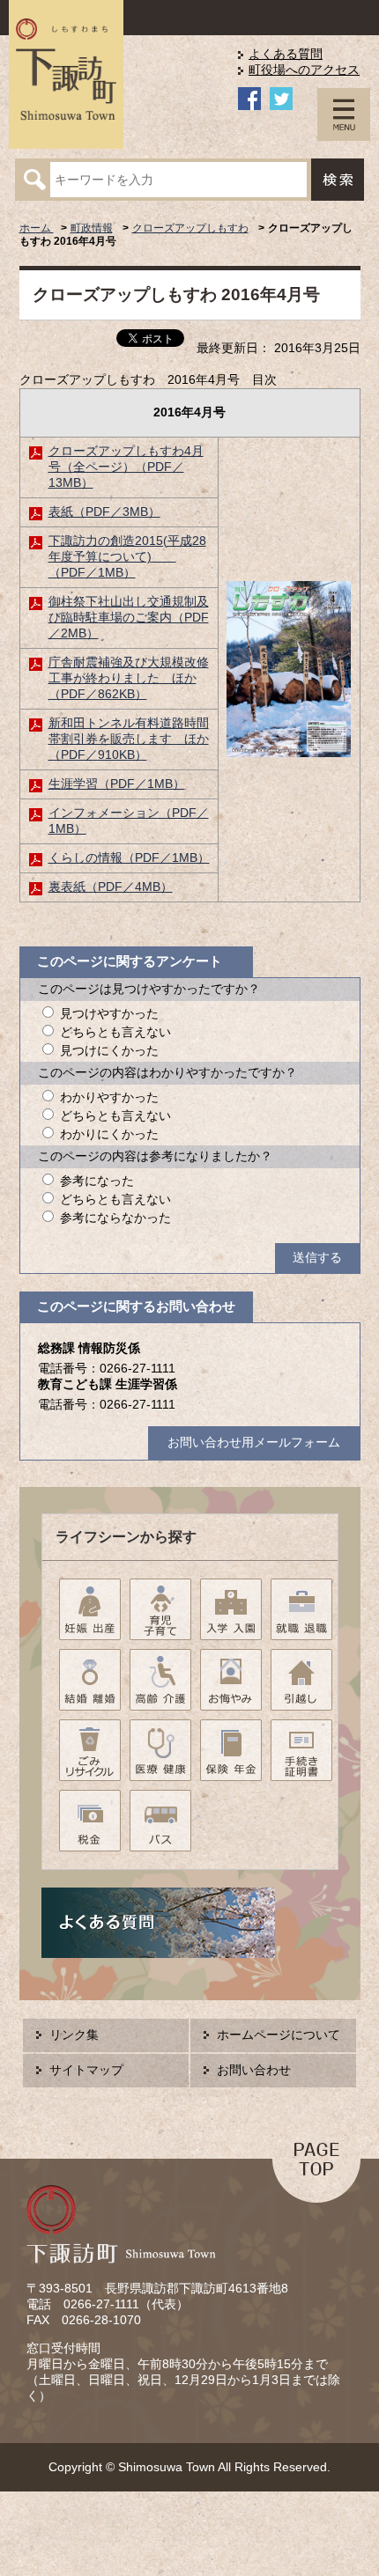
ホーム (37, 228)
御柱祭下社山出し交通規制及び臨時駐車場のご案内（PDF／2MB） (129, 618)
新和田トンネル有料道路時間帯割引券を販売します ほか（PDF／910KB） (129, 739)
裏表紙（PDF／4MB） (111, 887)
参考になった (97, 1181)
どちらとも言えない (115, 1032)
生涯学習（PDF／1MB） (117, 784)
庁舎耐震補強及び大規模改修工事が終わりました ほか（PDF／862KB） (129, 678)
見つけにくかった (109, 1051)
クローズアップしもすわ (190, 228)
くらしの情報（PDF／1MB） (129, 858)
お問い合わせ (254, 2070)
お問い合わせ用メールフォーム (254, 1443)
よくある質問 (286, 54)
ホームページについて (279, 2035)
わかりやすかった (109, 1097)
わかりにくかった (109, 1134)
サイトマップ (86, 2070)
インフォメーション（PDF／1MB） (129, 821)
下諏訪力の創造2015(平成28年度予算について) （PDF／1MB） (127, 557)
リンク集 (74, 2035)
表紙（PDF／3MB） (104, 512)
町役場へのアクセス (304, 70)
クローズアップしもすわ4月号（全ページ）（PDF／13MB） (126, 467)
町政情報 (92, 228)
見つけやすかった (109, 1014)
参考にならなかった (115, 1218)
